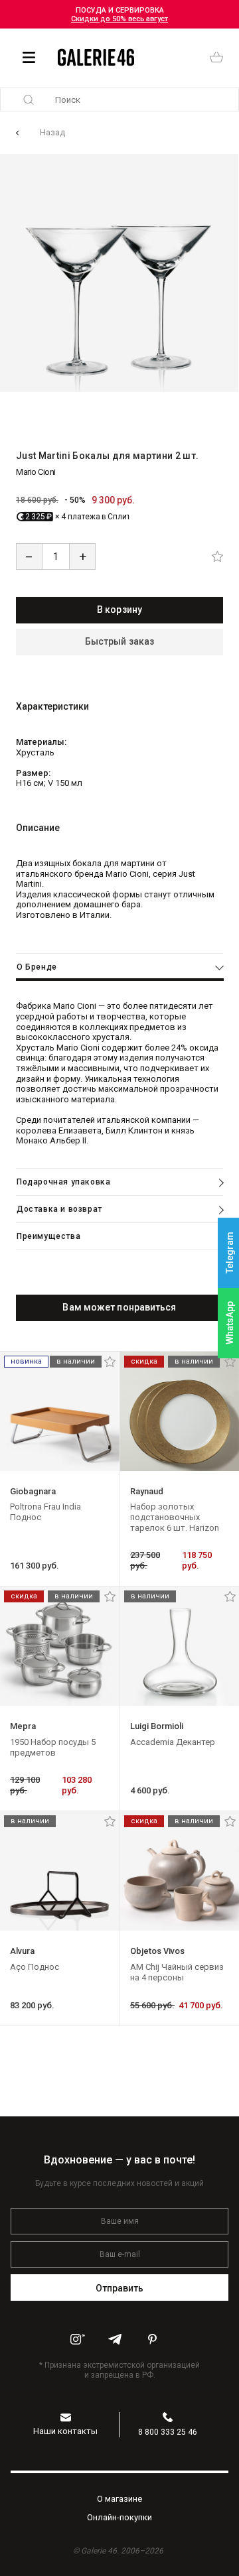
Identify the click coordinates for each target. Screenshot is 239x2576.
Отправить (120, 2288)
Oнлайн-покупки (119, 2517)
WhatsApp (230, 1323)
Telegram (230, 1253)
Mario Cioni (36, 472)
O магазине (119, 2499)
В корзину (119, 610)
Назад (52, 132)
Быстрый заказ (119, 641)
